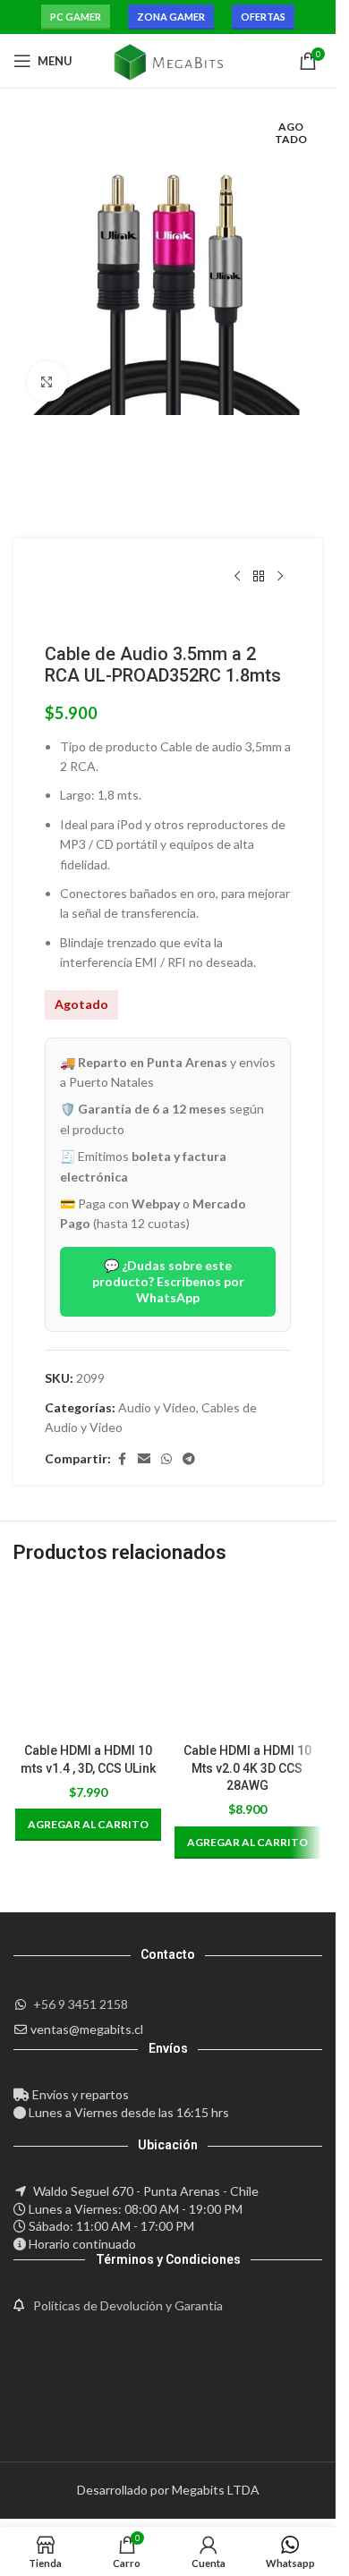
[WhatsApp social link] (166, 1459)
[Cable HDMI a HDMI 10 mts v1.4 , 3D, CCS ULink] (89, 1659)
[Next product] (280, 576)
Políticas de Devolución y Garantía (128, 2305)
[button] (88, 1825)
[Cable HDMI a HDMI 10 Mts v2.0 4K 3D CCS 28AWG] (248, 1659)
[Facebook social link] (122, 1459)
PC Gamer (76, 17)
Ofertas (263, 17)
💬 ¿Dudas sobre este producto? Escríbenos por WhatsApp (168, 1281)
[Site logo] (168, 59)
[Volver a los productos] (259, 576)
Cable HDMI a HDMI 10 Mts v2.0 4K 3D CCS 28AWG (247, 1768)
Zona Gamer (171, 17)
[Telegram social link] (189, 1459)
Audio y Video (157, 1407)
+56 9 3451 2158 (81, 2004)
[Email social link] (144, 1459)
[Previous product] (237, 576)
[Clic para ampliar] (47, 381)
